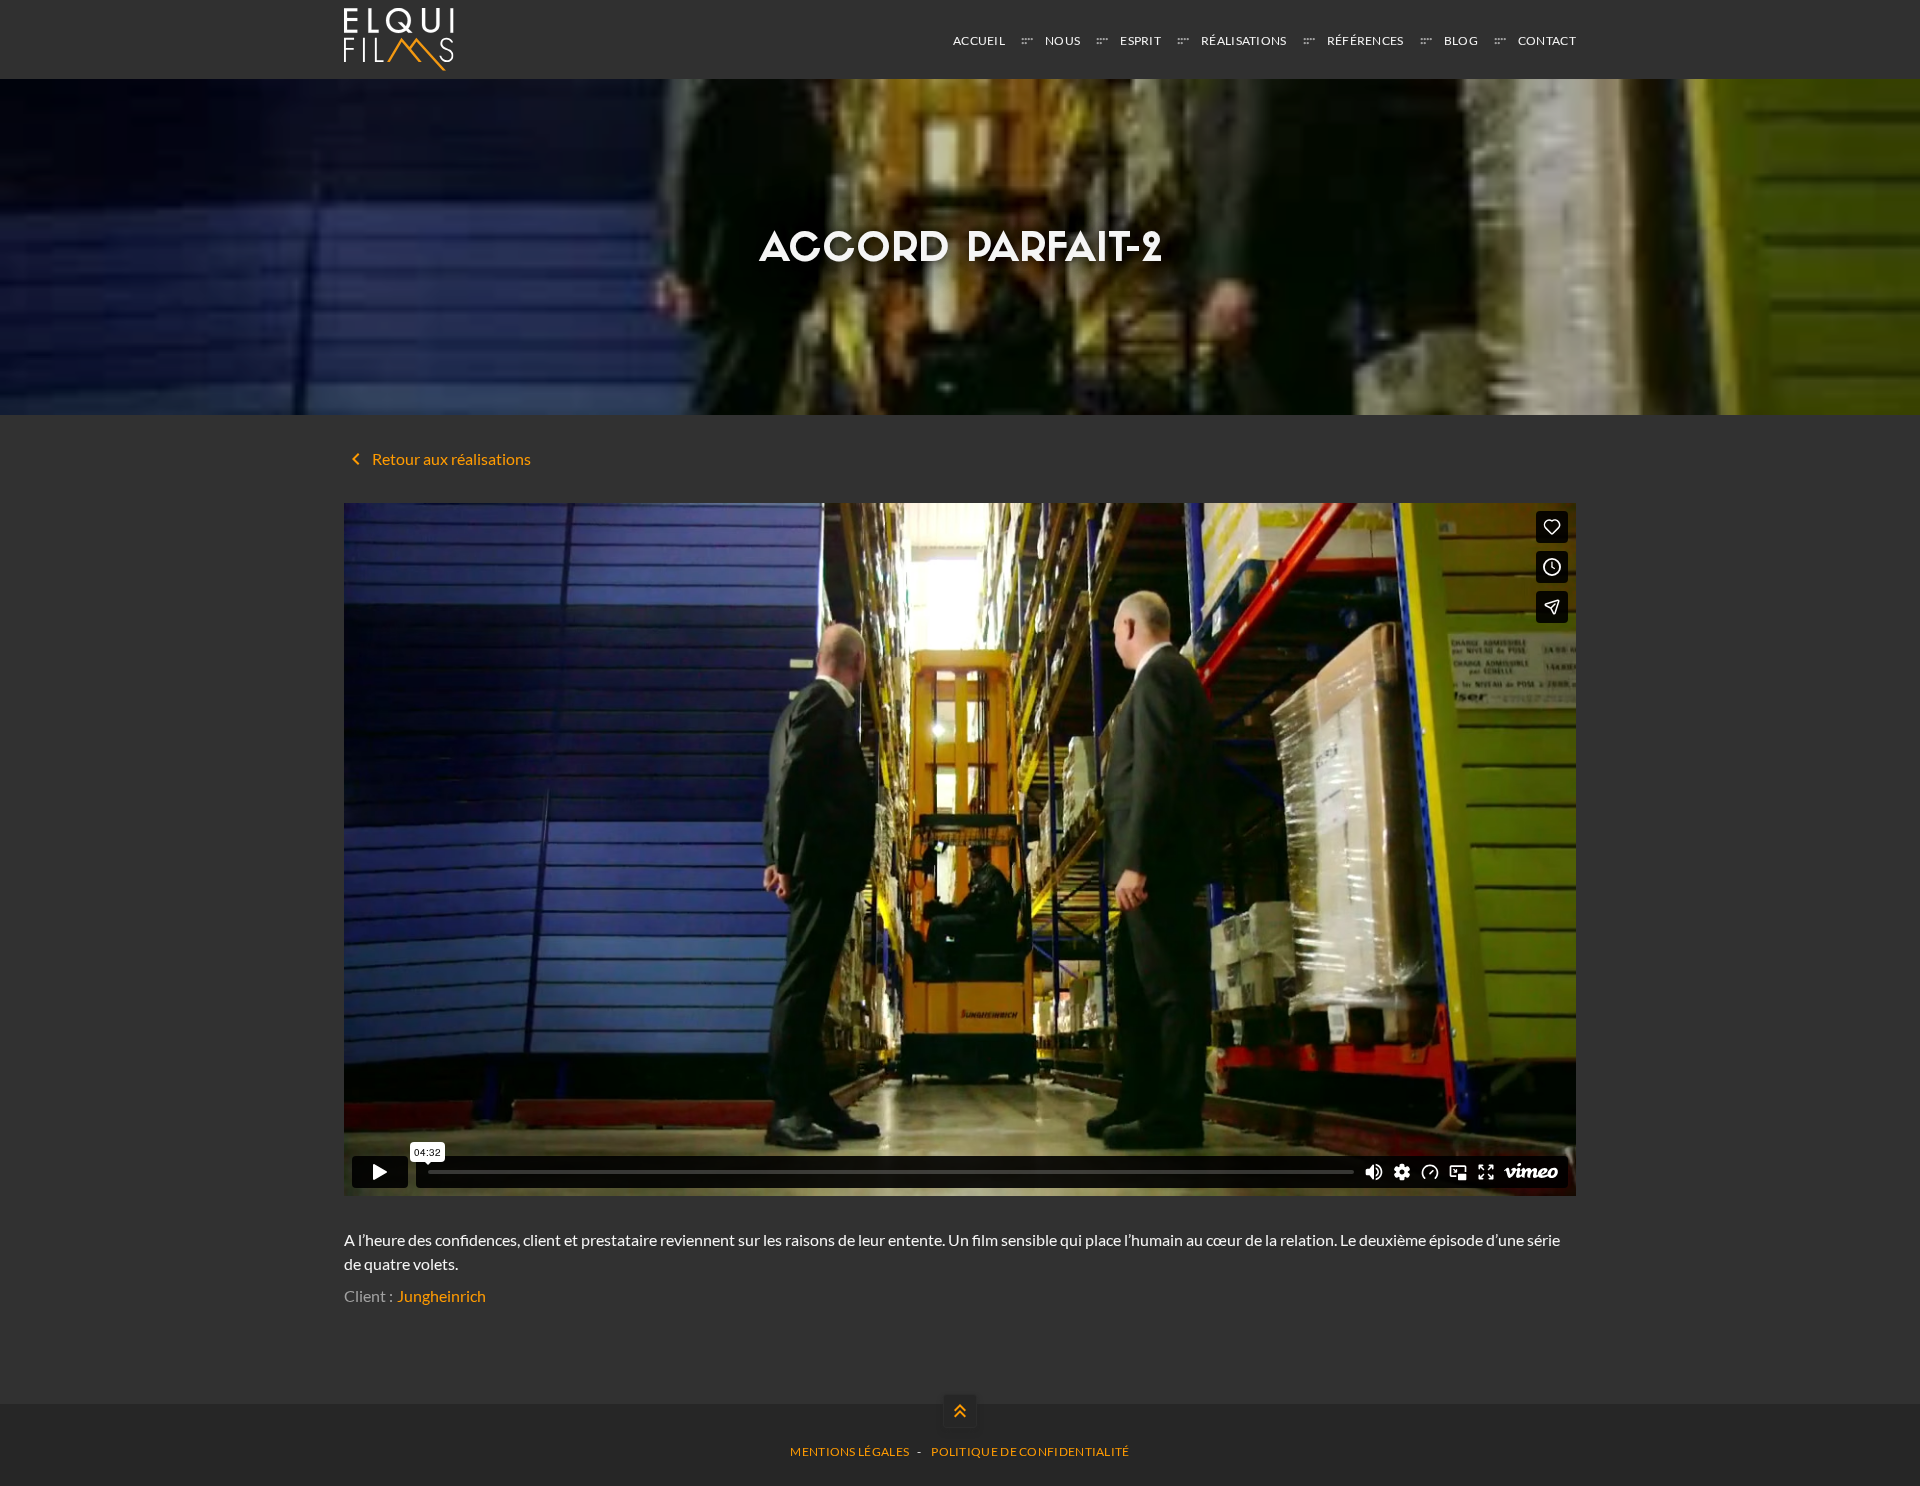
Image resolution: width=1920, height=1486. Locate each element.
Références (1365, 40)
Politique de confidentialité (1030, 1451)
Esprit (1140, 40)
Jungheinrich (441, 1295)
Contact (1547, 40)
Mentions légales (849, 1451)
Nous (1062, 40)
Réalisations (1244, 40)
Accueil (979, 40)
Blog (1461, 40)
